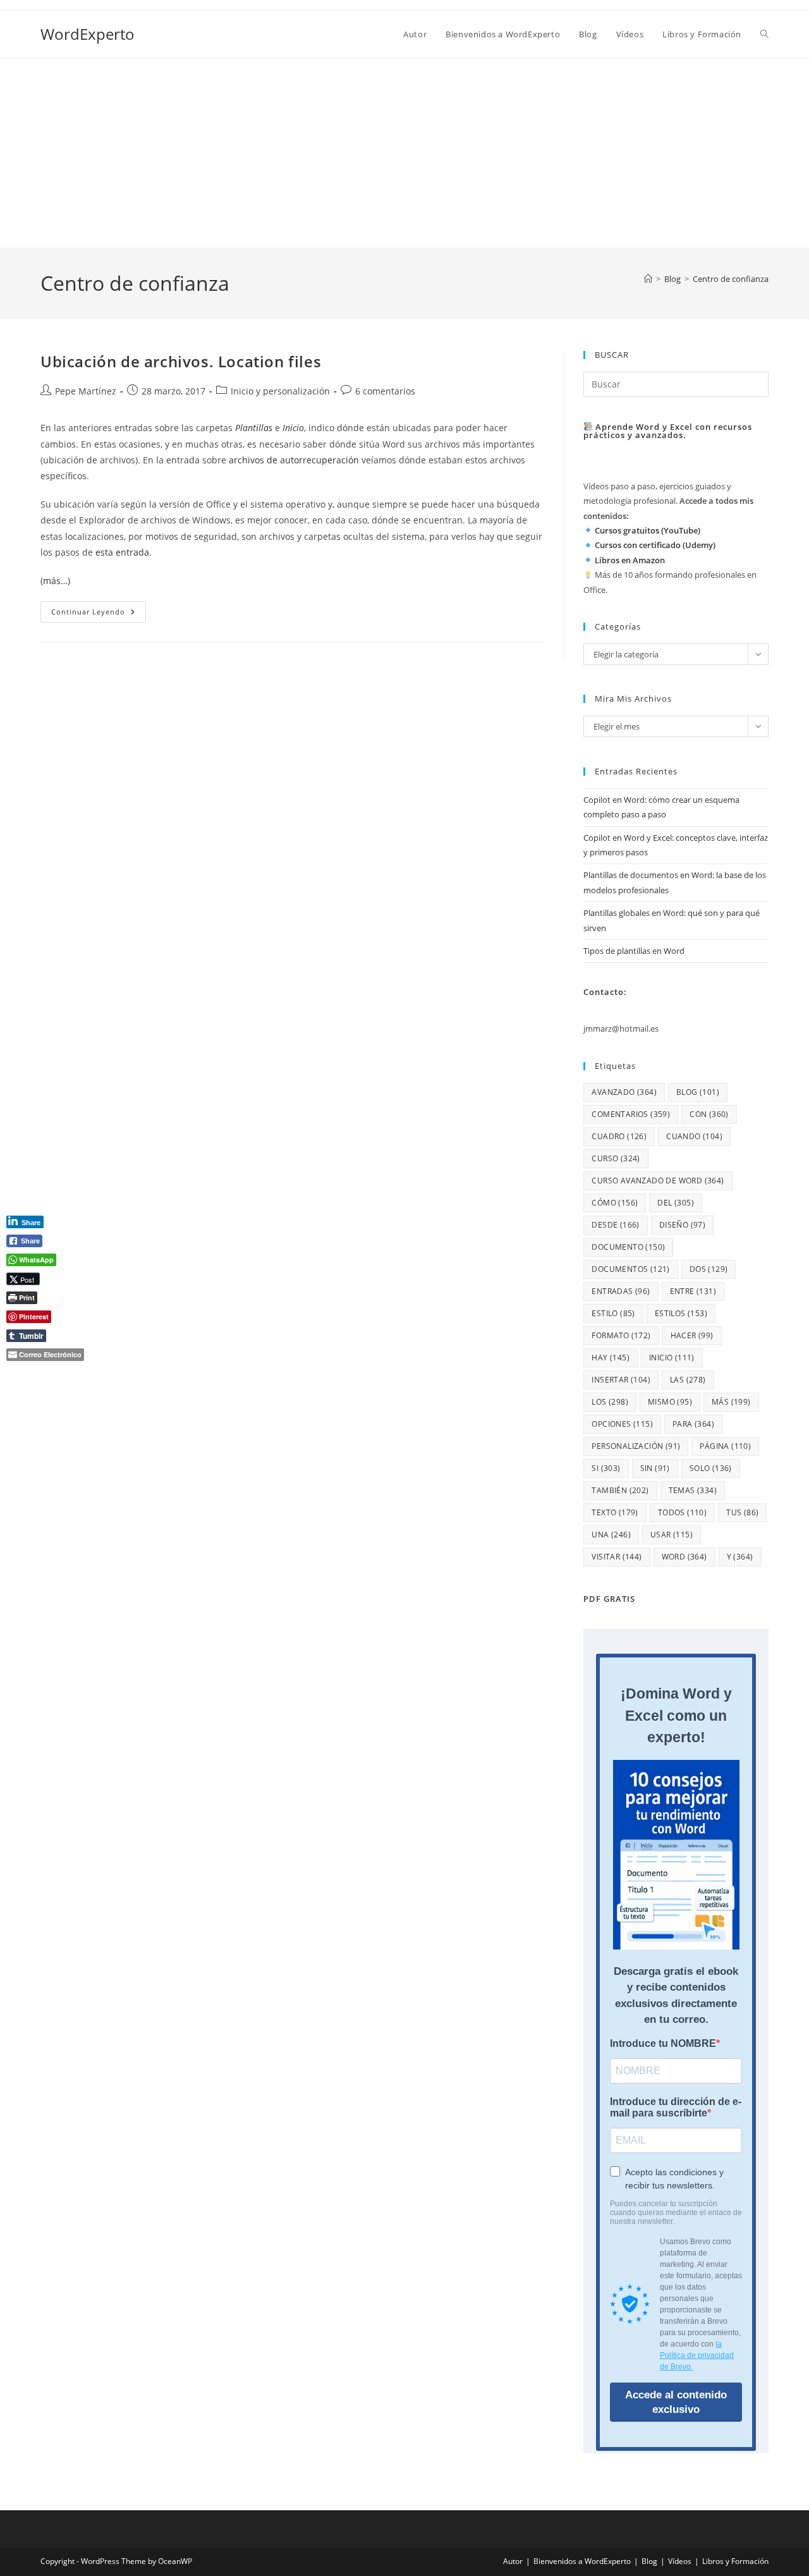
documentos (630, 1269)
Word (684, 1557)
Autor (513, 2561)
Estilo (613, 1313)
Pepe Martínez (86, 391)
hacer (692, 1335)
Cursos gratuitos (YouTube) (648, 530)
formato (621, 1335)
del (676, 1203)
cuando (694, 1136)
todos (682, 1512)
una (611, 1535)
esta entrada (122, 552)
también (620, 1490)
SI (606, 1468)
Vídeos (680, 2561)
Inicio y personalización (280, 391)
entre (693, 1291)
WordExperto (88, 34)
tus (742, 1512)
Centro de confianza (731, 279)
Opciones (622, 1424)
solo (711, 1468)
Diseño (682, 1225)
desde (615, 1225)
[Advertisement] (404, 153)
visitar (617, 1557)
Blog (649, 2561)
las (688, 1380)
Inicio (672, 1358)
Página (725, 1446)
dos (709, 1269)
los (610, 1402)
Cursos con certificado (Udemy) (655, 545)
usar (672, 1535)
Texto (615, 1512)
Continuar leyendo (99, 614)
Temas (693, 1490)
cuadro (619, 1136)
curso (616, 1158)
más (731, 1402)
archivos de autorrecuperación (294, 460)
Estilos (681, 1313)
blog (698, 1092)
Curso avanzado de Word (658, 1181)
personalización (636, 1446)
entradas (621, 1291)
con (709, 1114)
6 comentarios (385, 391)
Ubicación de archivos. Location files (181, 361)
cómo (615, 1203)
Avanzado (624, 1092)
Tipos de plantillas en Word (634, 951)
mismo (670, 1402)
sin (655, 1468)
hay (611, 1358)
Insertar (621, 1380)
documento (628, 1247)
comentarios (631, 1114)
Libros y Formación (735, 2561)
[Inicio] (648, 279)
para (693, 1424)
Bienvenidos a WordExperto (582, 2561)
